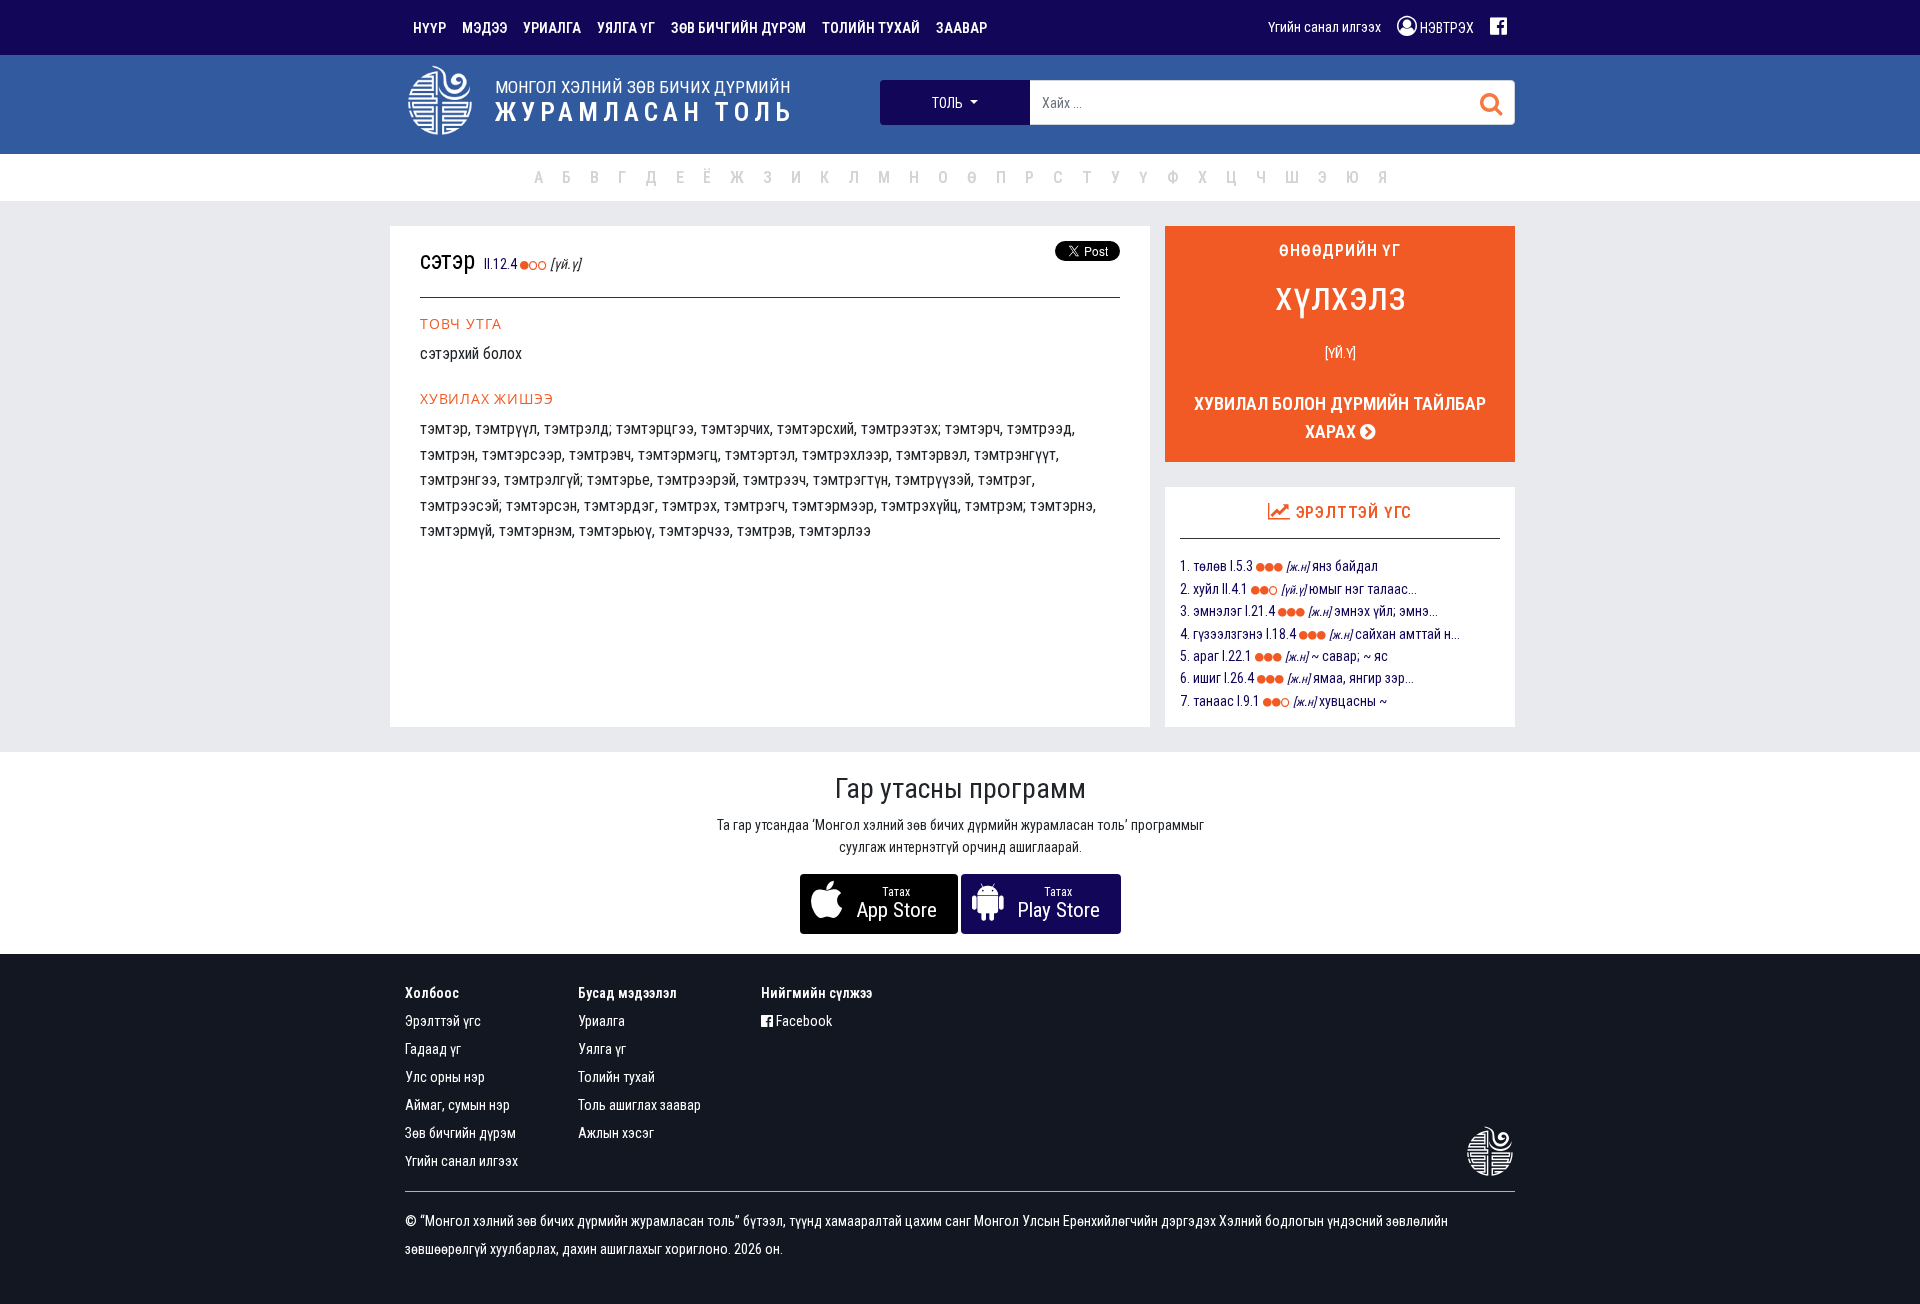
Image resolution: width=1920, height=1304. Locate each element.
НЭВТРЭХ (1445, 28)
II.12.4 (500, 264)
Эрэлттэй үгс (443, 1021)
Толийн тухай (616, 1077)
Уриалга (601, 1021)
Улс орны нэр (445, 1077)
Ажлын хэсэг (616, 1133)
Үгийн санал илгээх (1324, 27)
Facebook (802, 1021)
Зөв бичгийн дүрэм (460, 1133)
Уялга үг (602, 1049)
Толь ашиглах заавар (639, 1105)
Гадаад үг (433, 1049)
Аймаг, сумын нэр (457, 1105)
